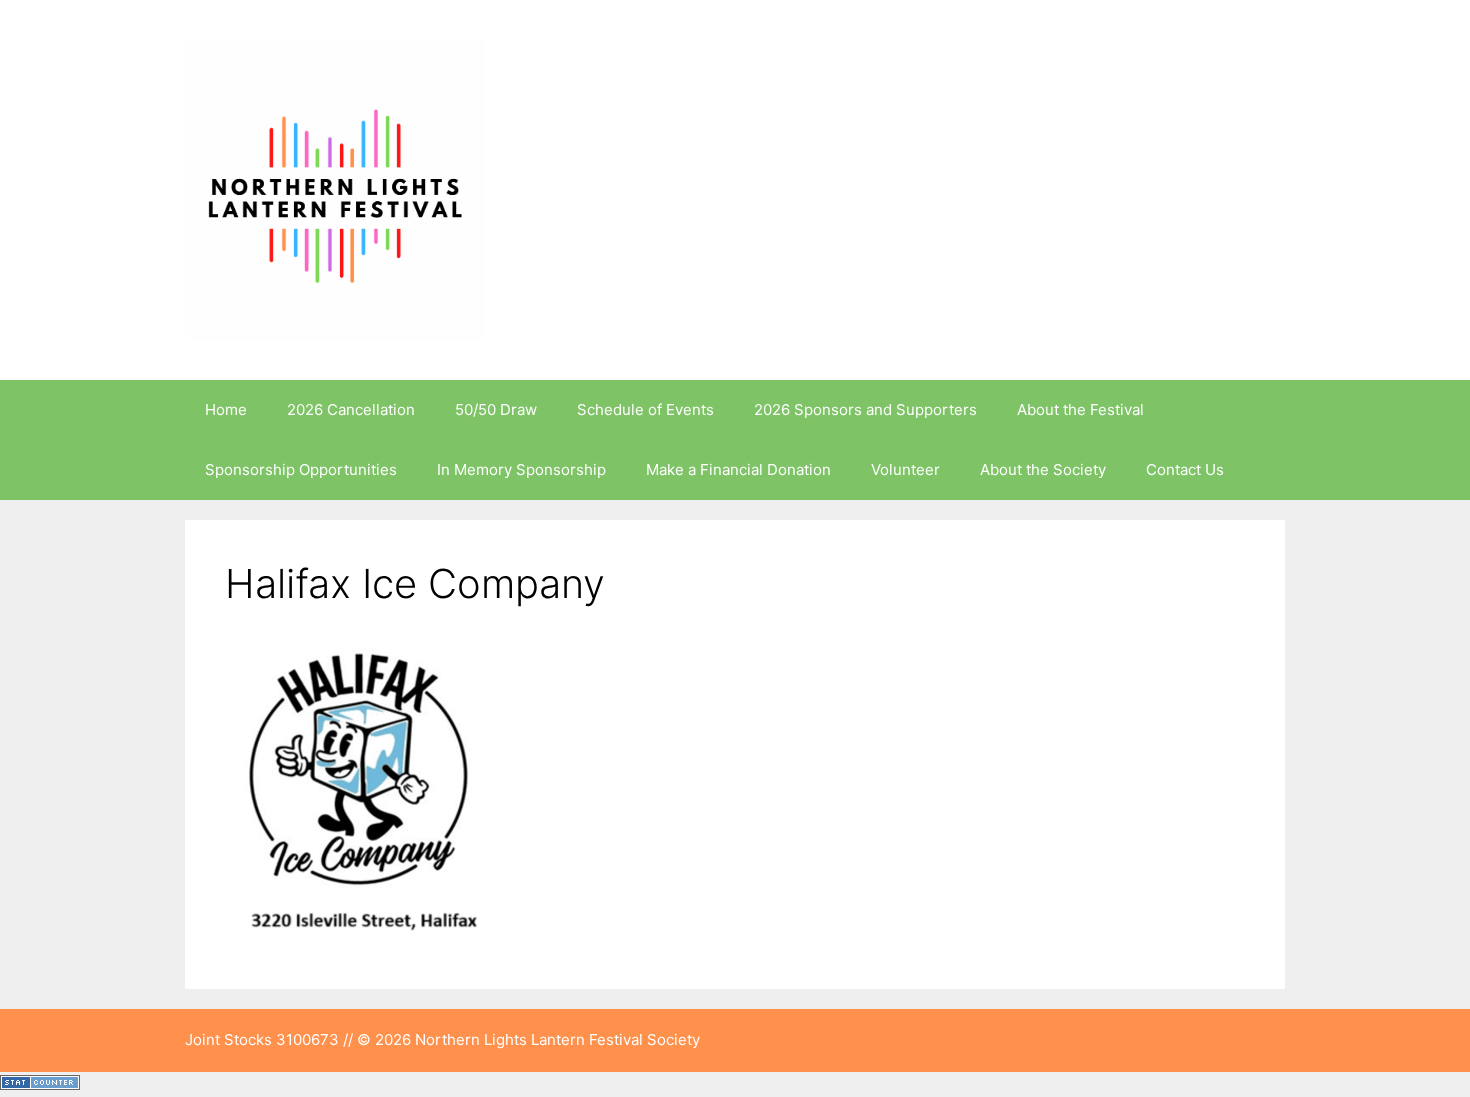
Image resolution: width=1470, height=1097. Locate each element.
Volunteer (905, 469)
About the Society (1043, 469)
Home (226, 409)
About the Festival (1080, 409)
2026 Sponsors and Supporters (865, 409)
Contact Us (1185, 469)
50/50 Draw (496, 409)
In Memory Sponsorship (521, 469)
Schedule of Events (645, 409)
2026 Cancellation (351, 409)
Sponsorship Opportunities (301, 469)
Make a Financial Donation (738, 469)
